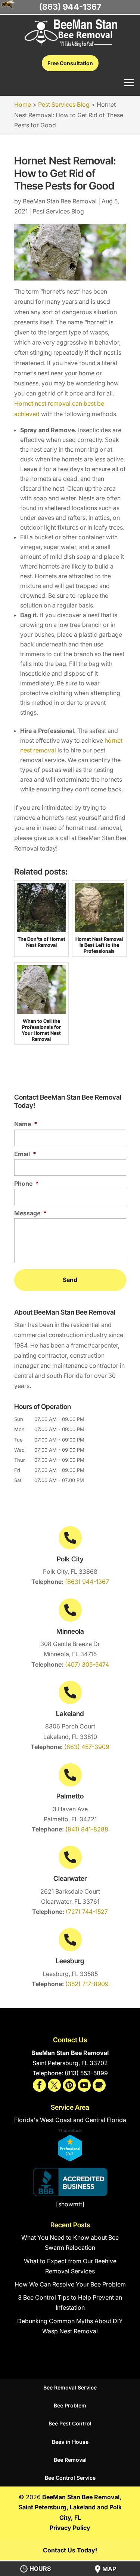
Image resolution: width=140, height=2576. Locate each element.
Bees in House (70, 2442)
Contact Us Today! (70, 2550)
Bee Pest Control (70, 2423)
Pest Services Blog (58, 211)
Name (26, 1124)
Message (30, 1213)
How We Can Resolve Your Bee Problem (70, 2284)
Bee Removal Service (70, 2387)
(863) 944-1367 (87, 1582)
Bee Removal (70, 2460)
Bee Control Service (70, 2478)
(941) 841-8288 (87, 1829)
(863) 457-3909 (87, 1747)
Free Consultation (70, 63)
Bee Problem (70, 2405)
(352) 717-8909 (87, 1984)
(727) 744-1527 (87, 1912)
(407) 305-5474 (87, 1664)
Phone (27, 1184)
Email (25, 1154)
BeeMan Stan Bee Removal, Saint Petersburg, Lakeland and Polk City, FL (70, 2507)
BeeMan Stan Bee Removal (60, 201)
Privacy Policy (70, 2528)
